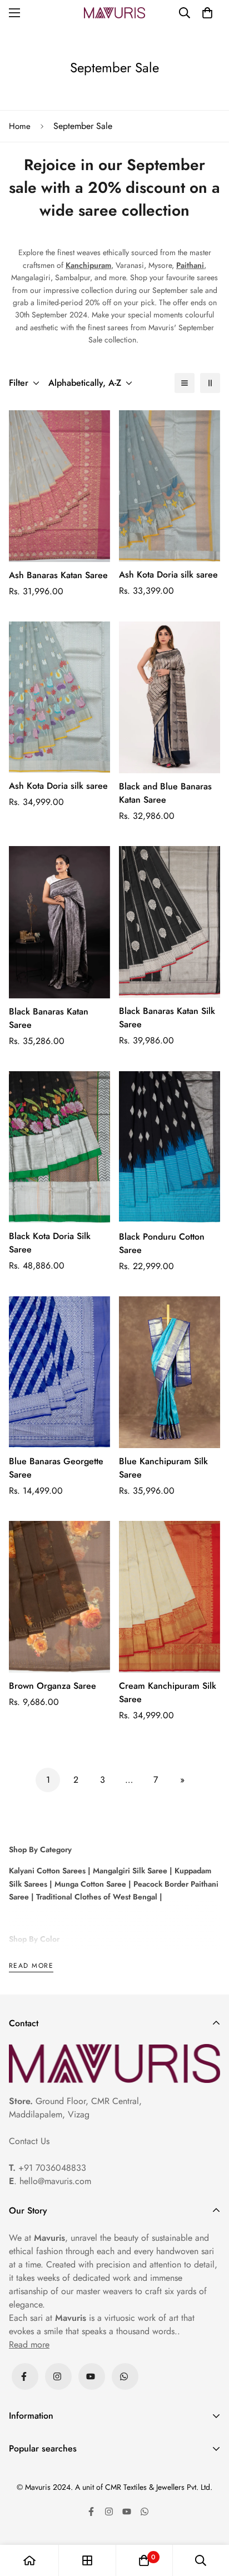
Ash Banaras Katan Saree (58, 575)
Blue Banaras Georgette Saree (56, 1468)
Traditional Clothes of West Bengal (96, 1897)
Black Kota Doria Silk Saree (50, 1243)
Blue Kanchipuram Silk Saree (163, 1468)
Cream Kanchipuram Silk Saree (168, 1692)
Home (20, 126)
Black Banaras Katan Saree (49, 1018)
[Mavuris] (114, 13)
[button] (207, 13)
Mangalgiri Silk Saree (129, 1871)
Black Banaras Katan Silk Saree (167, 1018)
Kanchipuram (88, 265)
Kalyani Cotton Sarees (47, 1871)
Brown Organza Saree (53, 1686)
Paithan (189, 265)
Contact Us (29, 2141)
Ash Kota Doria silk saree (168, 575)
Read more (31, 1966)
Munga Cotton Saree (89, 1884)
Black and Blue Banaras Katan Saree (165, 793)
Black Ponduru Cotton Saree (162, 1243)
